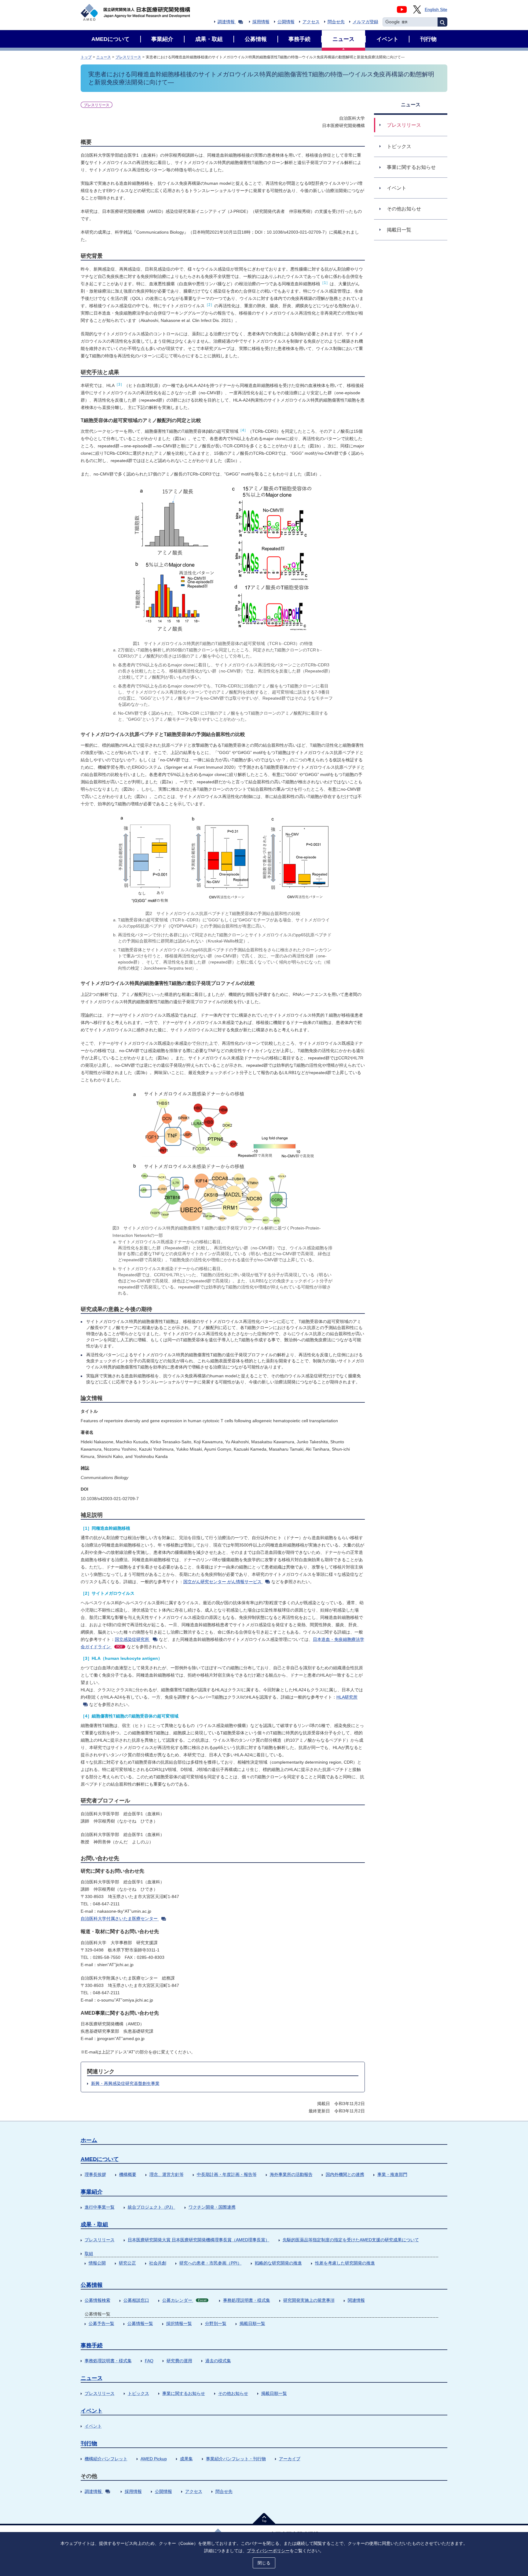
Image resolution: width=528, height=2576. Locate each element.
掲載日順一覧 (252, 2323)
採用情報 (261, 22)
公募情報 (92, 2285)
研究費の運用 (179, 2361)
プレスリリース (128, 57)
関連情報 (356, 2300)
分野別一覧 (216, 2323)
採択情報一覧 (179, 2323)
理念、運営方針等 (167, 2174)
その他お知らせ (233, 2393)
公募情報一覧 (140, 2323)
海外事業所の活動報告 (291, 2174)
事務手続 (92, 2345)
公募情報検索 (97, 2300)
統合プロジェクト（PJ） (152, 2207)
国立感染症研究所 (132, 1639)
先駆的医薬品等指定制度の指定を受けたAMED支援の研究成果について (351, 2240)
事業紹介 (92, 2192)
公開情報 (286, 22)
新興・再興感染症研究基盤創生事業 (125, 2083)
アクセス (311, 22)
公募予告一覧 (101, 2323)
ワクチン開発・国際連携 (212, 2207)
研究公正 (127, 2263)
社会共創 (158, 2263)
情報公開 (97, 2263)
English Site (436, 9)
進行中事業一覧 (100, 2207)
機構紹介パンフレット (106, 2459)
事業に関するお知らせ (184, 2393)
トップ (86, 57)
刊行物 (89, 2443)
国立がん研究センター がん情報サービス (222, 1582)
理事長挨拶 (95, 2174)
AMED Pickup (154, 2459)
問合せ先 (336, 22)
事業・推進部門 (392, 2174)
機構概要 (128, 2174)
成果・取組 (94, 2224)
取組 (89, 2254)
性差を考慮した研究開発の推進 (345, 2263)
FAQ (149, 2361)
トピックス (138, 2393)
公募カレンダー (184, 2300)
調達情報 (226, 22)
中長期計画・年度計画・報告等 (227, 2174)
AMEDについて (100, 2159)
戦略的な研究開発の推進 (278, 2263)
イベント (92, 2411)
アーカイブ (290, 2459)
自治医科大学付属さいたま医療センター (119, 1918)
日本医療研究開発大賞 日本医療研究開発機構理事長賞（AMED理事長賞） (199, 2240)
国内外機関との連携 (345, 2174)
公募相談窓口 (136, 2300)
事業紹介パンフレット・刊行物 (236, 2459)
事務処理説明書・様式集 (247, 2300)
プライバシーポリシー (268, 2551)
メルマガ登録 (365, 22)
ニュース (104, 57)
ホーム (89, 2140)
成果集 (186, 2459)
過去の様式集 (218, 2361)
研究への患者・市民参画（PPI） (211, 2263)
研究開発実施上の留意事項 (309, 2300)
